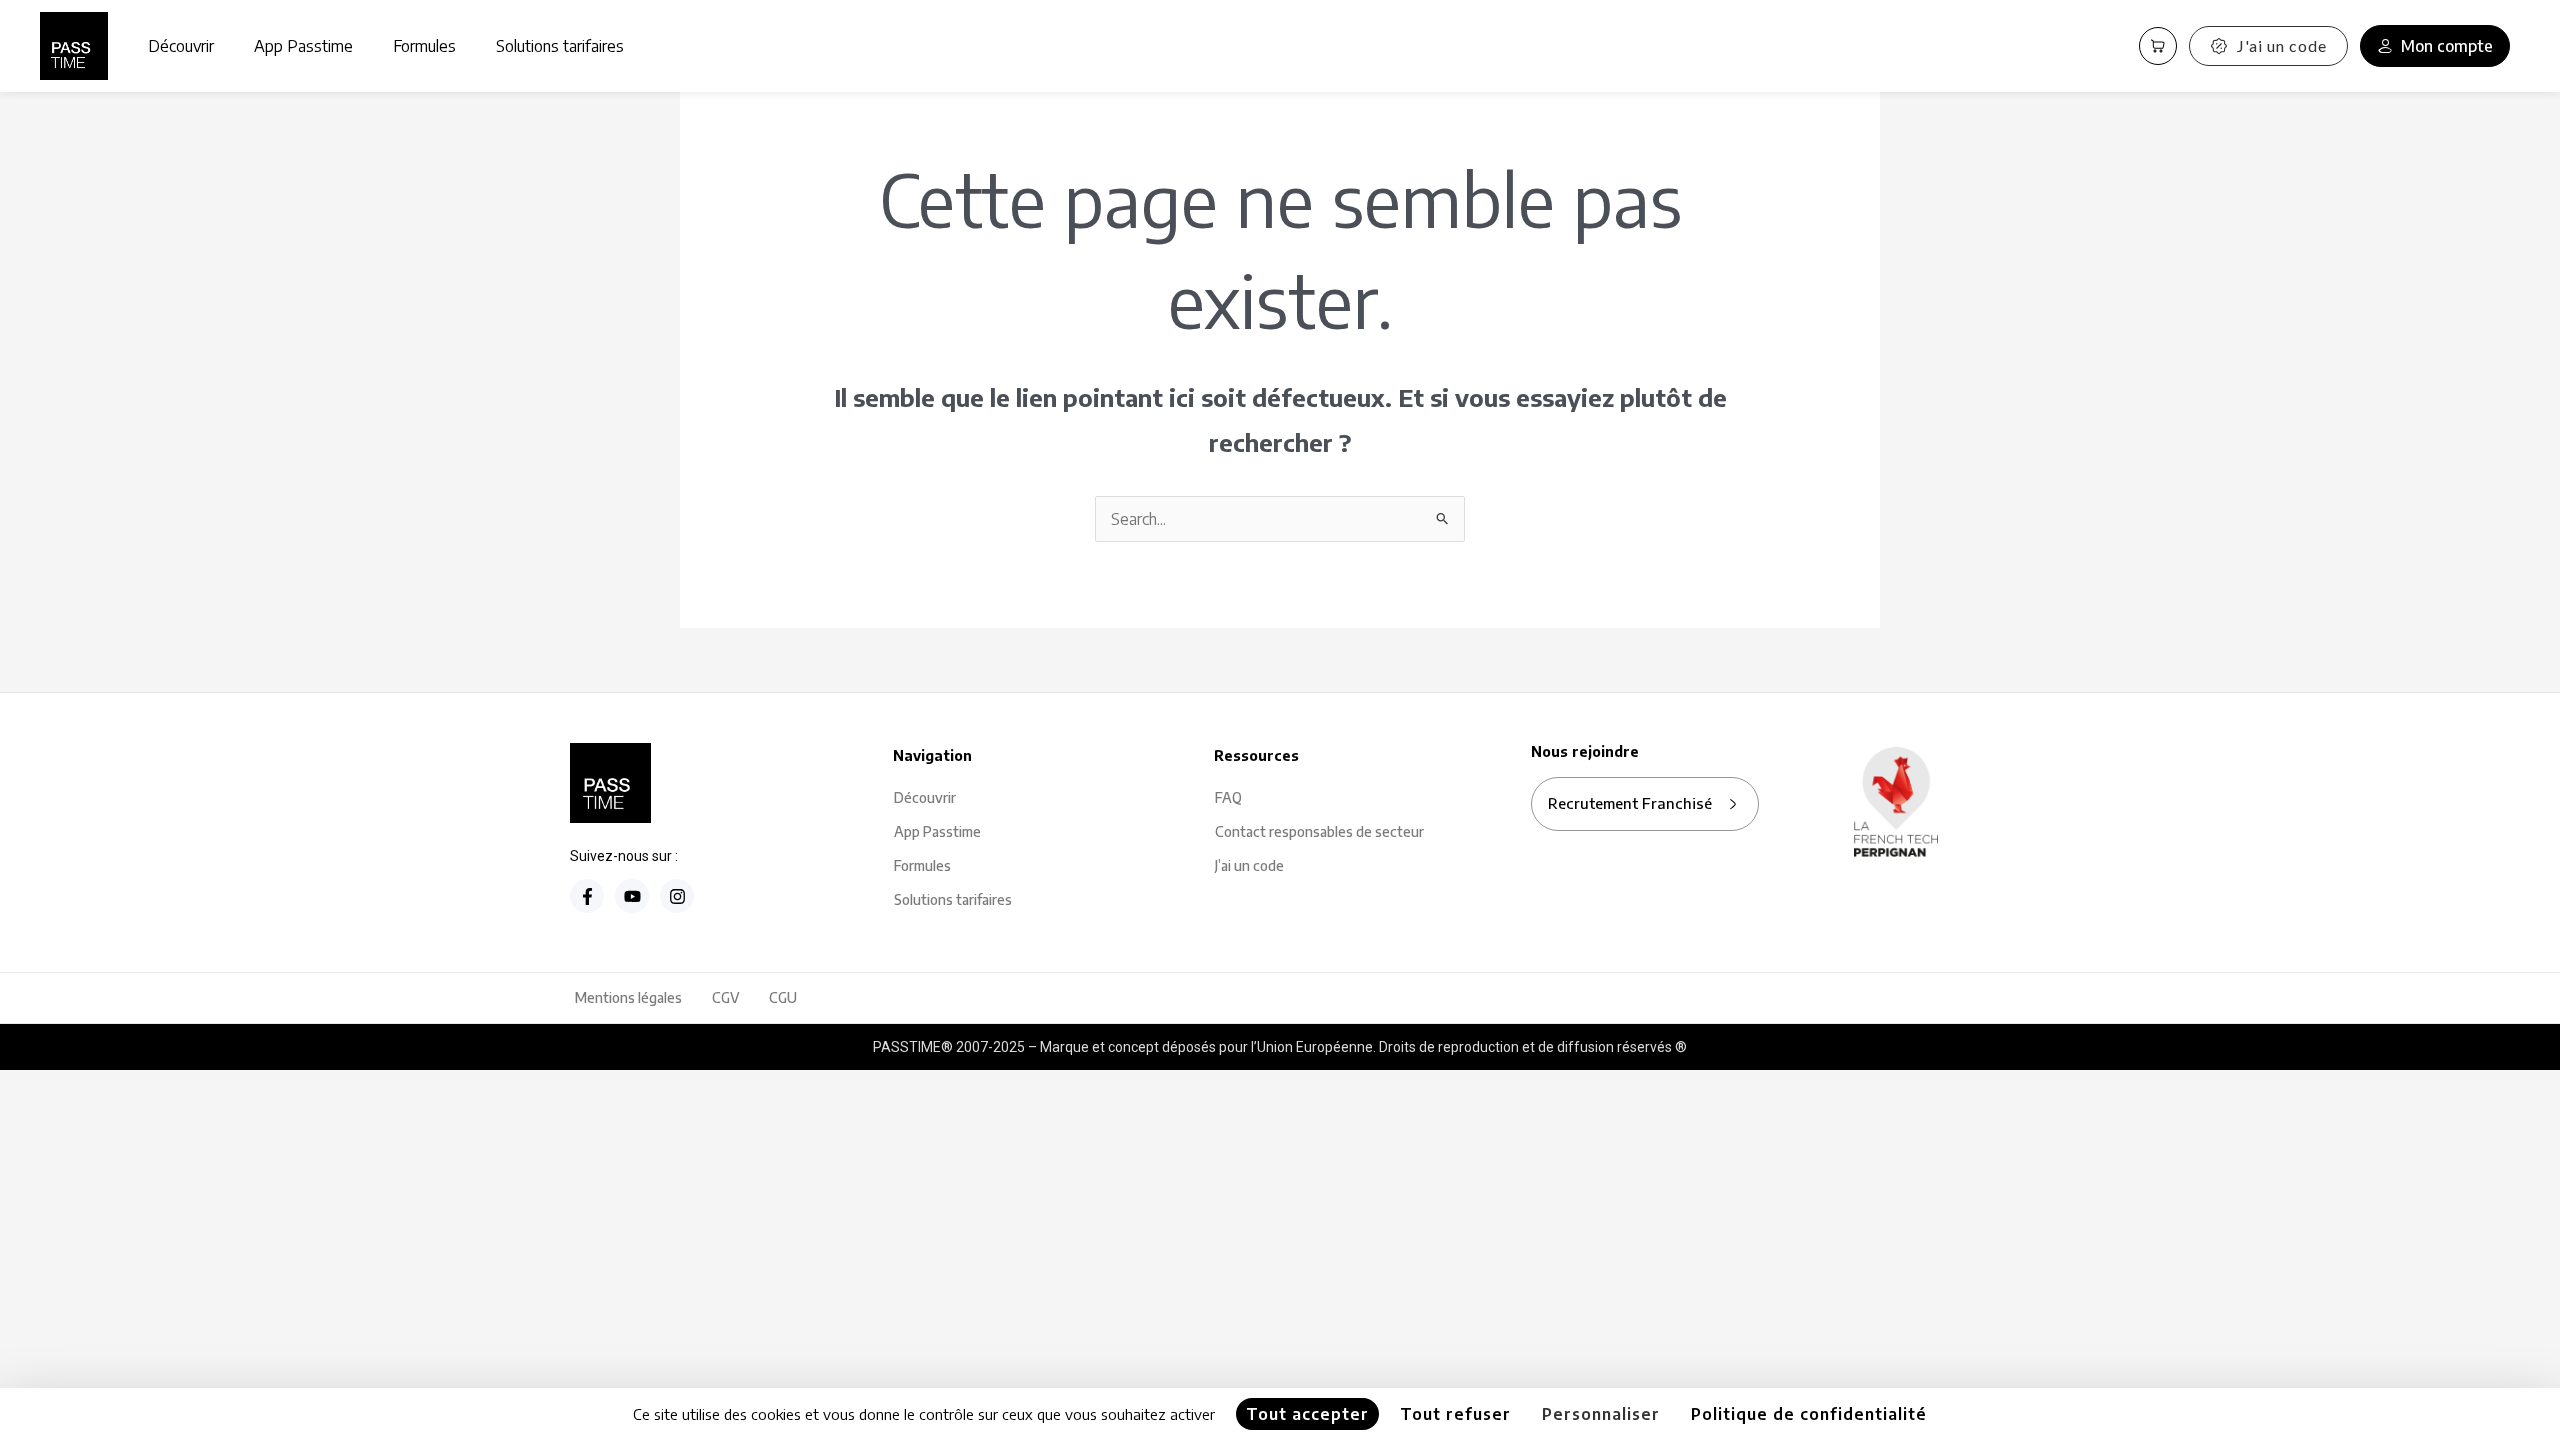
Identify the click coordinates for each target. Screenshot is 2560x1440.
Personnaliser (1601, 1414)
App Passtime (303, 46)
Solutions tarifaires (560, 46)
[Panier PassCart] (2158, 46)
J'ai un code (2282, 45)
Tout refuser (1455, 1414)
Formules (424, 46)
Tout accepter (1307, 1414)
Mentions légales (628, 997)
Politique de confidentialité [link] (1809, 1414)
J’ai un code (1249, 865)
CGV (725, 997)
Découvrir (181, 46)
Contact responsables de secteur (1319, 831)
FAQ (1228, 797)
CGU (783, 997)
